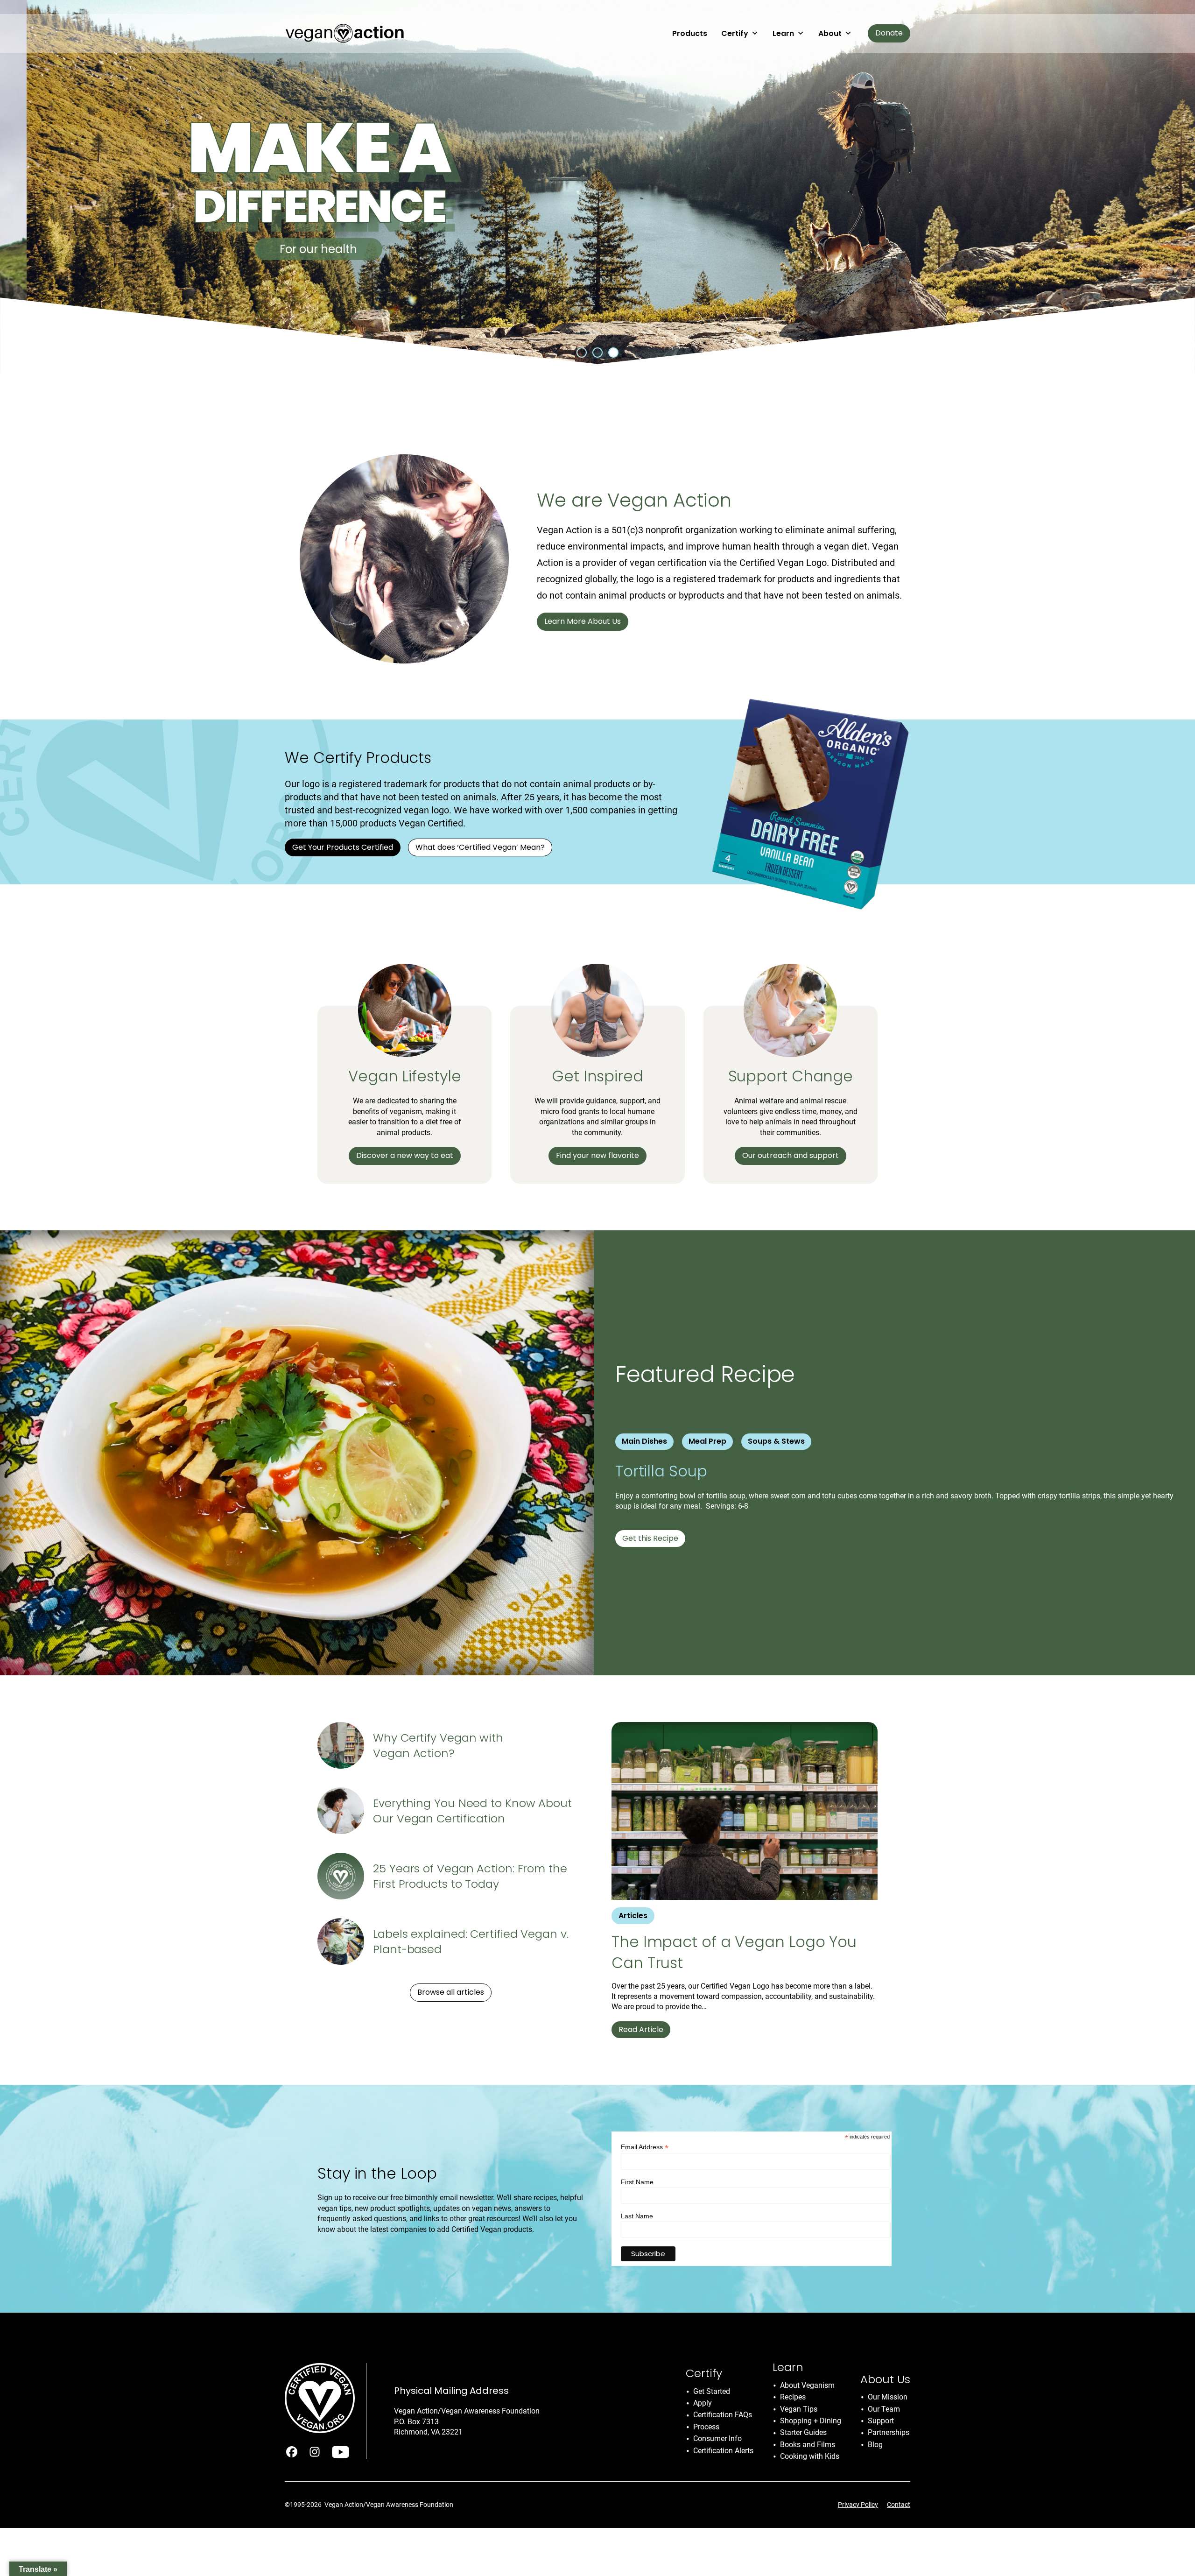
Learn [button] (783, 33)
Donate (889, 33)
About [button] (830, 33)
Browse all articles (451, 1992)
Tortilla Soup (663, 1471)
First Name (637, 2182)
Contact (899, 2505)
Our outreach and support (791, 1155)
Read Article (641, 2029)
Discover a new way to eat (405, 1155)
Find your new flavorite (597, 1155)
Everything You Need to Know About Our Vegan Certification (472, 1811)
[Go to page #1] (582, 353)
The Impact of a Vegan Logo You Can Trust (734, 1952)
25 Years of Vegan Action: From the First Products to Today (470, 1876)
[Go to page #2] (597, 353)
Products (690, 33)
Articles (633, 1916)
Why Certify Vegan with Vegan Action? (438, 1746)
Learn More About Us (583, 621)
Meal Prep (707, 1441)
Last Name (637, 2216)
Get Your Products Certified (343, 847)
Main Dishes (644, 1441)
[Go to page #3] (613, 353)
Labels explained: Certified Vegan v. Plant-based (471, 1942)
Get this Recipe (650, 1538)
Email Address (645, 2147)
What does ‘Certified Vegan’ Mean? (480, 847)
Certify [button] (735, 33)
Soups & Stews (776, 1441)
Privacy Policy (858, 2505)
